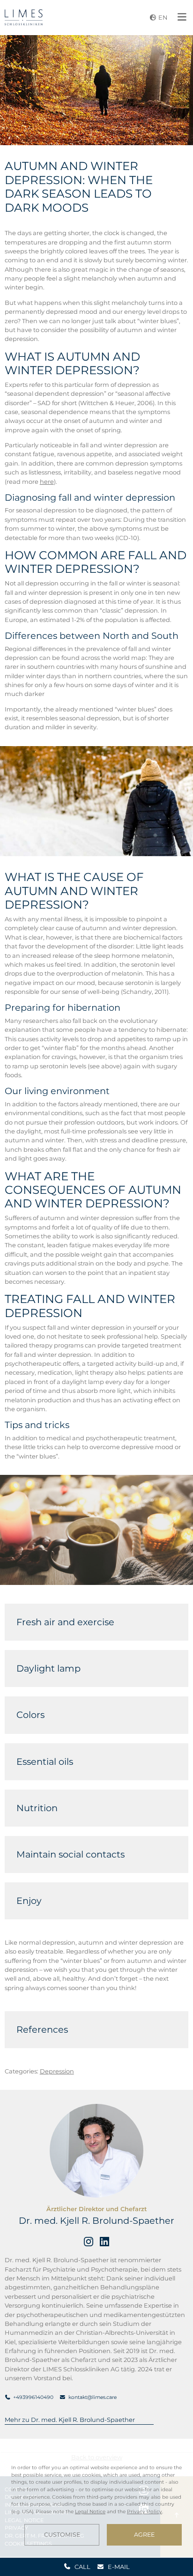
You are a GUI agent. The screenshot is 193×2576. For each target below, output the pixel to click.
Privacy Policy (145, 2512)
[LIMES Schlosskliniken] (24, 17)
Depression (57, 2071)
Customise (62, 2535)
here (47, 481)
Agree (144, 2535)
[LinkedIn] (104, 2242)
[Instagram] (89, 2242)
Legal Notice (90, 2512)
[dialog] (96, 2505)
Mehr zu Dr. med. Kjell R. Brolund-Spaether (70, 2420)
